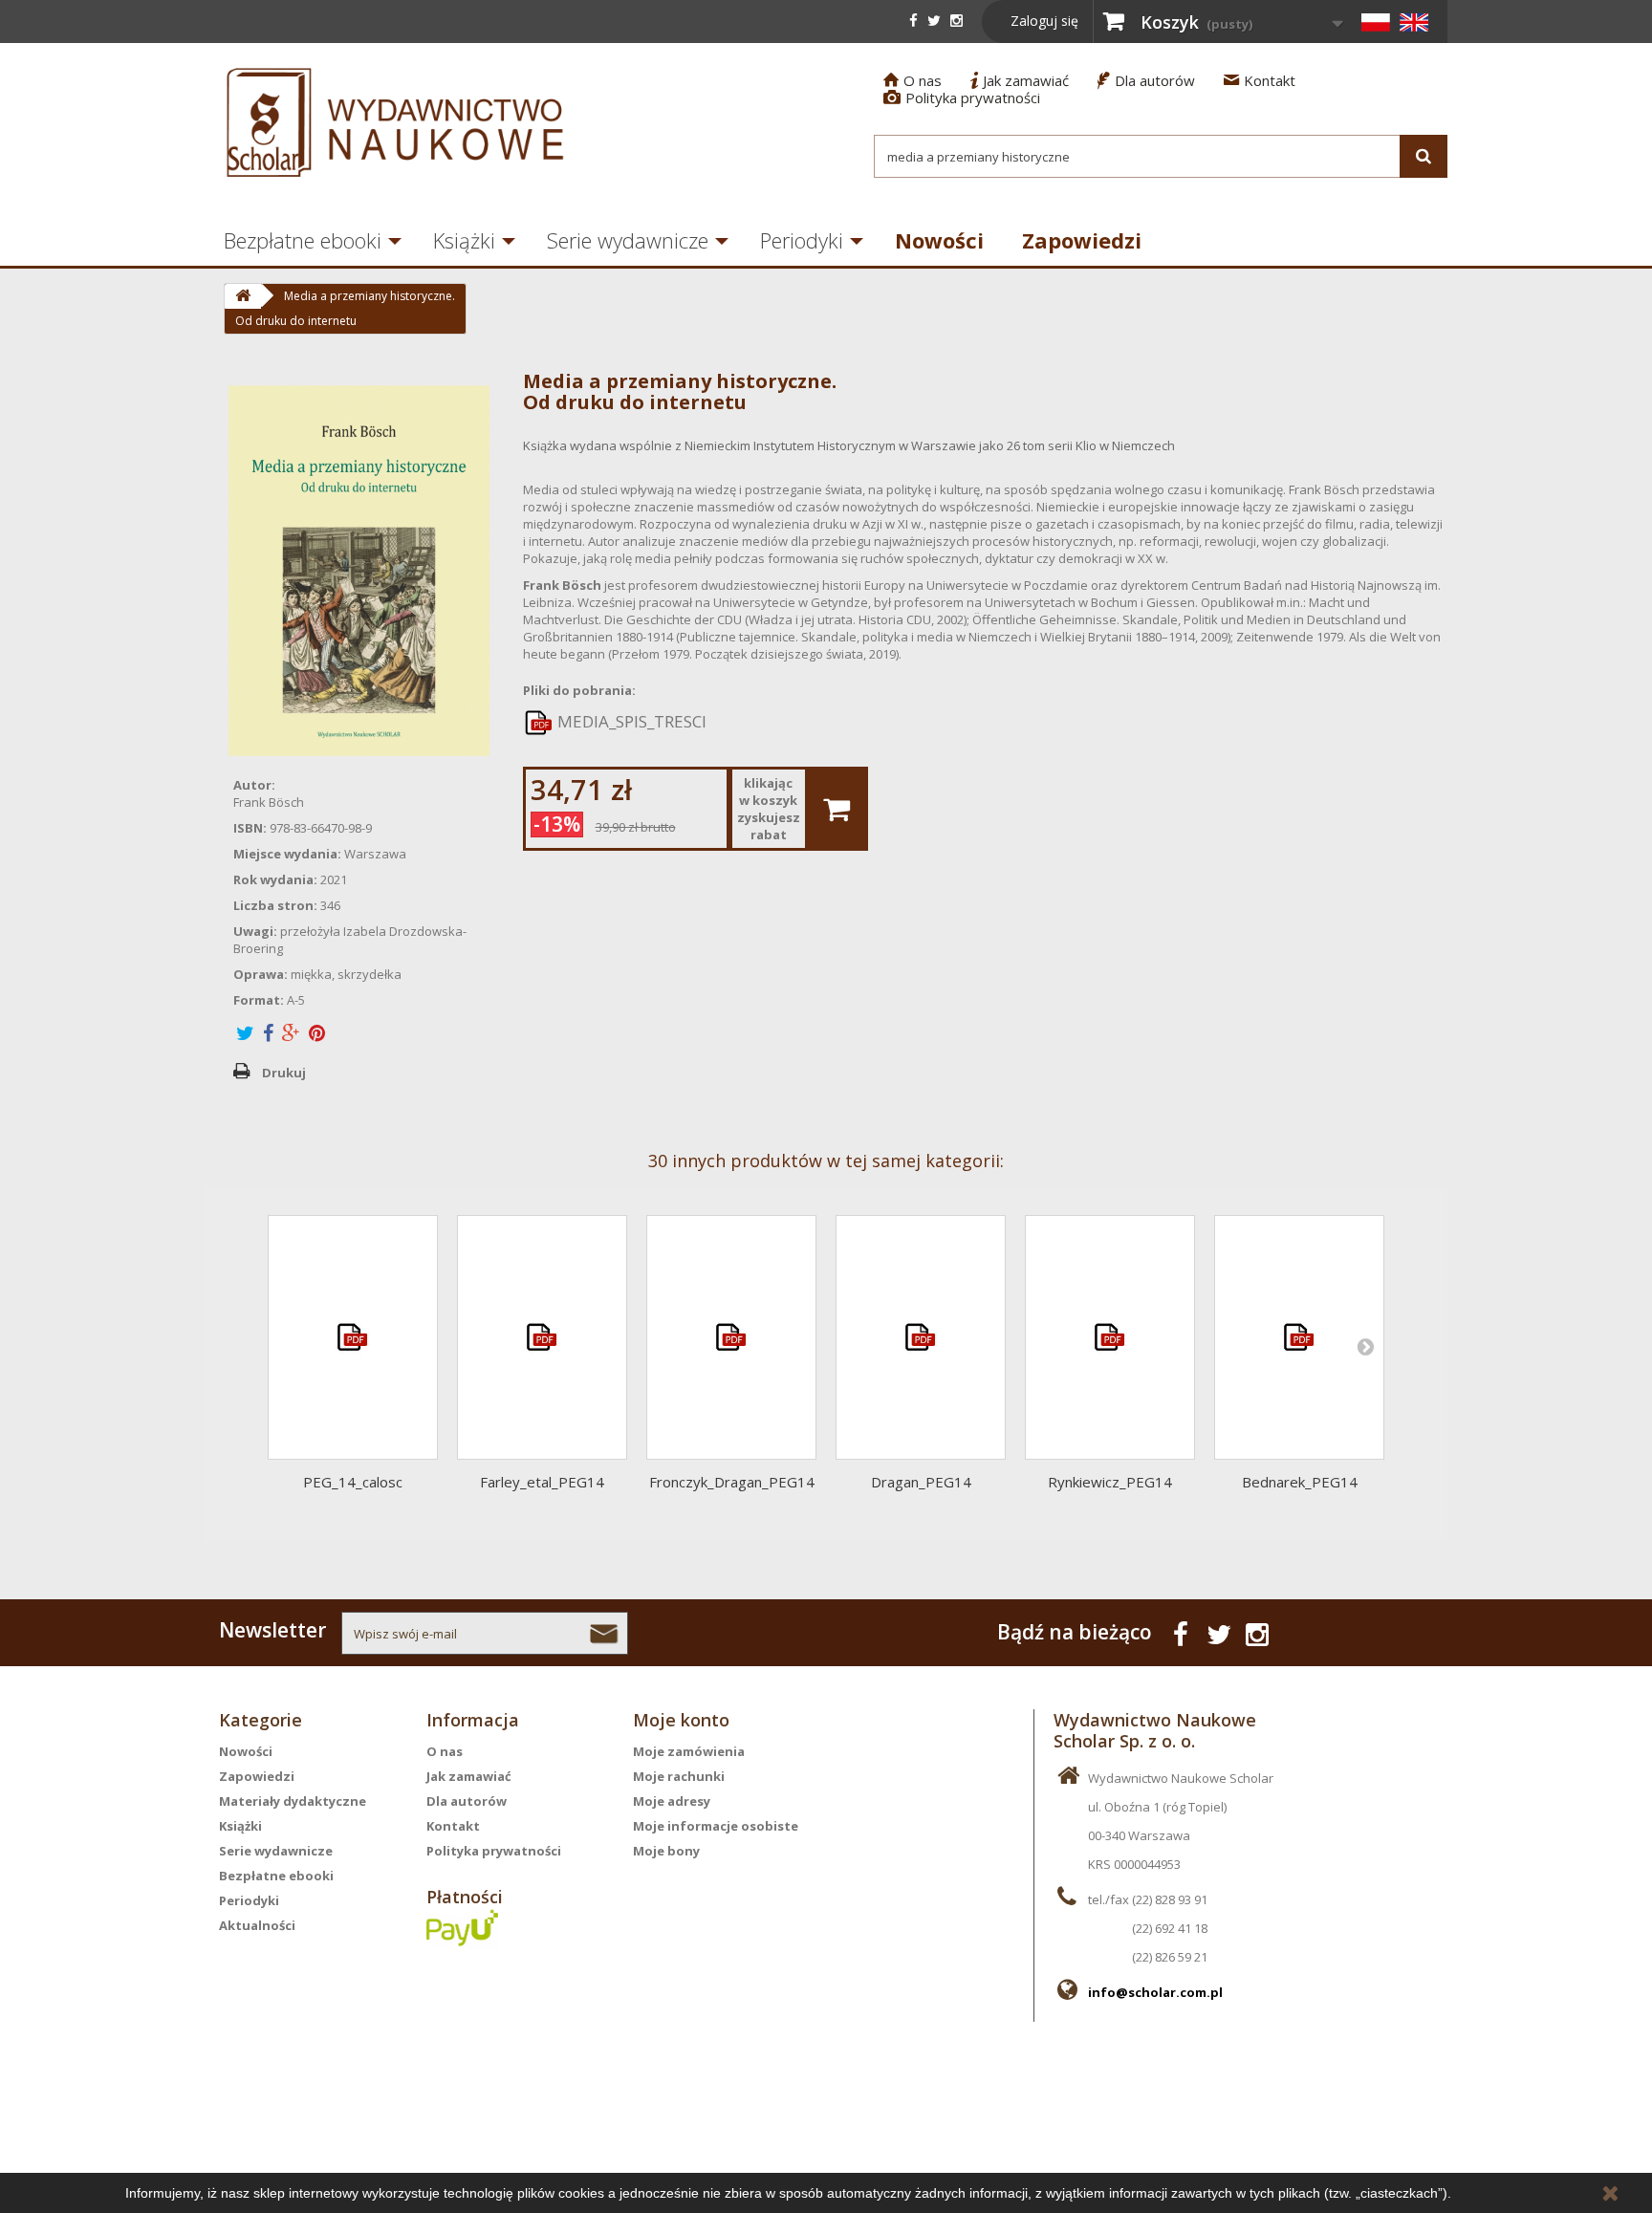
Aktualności (257, 1925)
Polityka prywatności (962, 98)
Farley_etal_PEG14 (542, 1482)
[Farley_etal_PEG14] (542, 1337)
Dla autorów (1146, 80)
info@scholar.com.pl (1155, 1992)
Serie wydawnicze (628, 240)
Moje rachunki (679, 1776)
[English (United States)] (1414, 22)
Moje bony (666, 1851)
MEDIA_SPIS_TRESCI (630, 721)
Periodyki (802, 240)
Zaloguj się (1044, 21)
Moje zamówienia (689, 1751)
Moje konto (681, 1720)
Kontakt (1260, 80)
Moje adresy (672, 1801)
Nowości (939, 240)
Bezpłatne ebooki (303, 240)
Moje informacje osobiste (716, 1826)
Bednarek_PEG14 (1300, 1482)
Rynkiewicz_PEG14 (1110, 1482)
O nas (913, 80)
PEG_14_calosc (353, 1482)
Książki (464, 240)
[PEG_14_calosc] (353, 1337)
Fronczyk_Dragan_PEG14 (732, 1482)
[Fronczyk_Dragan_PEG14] (731, 1337)
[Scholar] (396, 122)
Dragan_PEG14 (921, 1482)
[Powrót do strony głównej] (242, 296)
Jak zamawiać (1020, 80)
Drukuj (284, 1073)
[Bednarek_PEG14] (1299, 1337)
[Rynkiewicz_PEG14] (1110, 1337)
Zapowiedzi (1082, 240)
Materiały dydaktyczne (293, 1801)
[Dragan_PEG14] (921, 1337)
